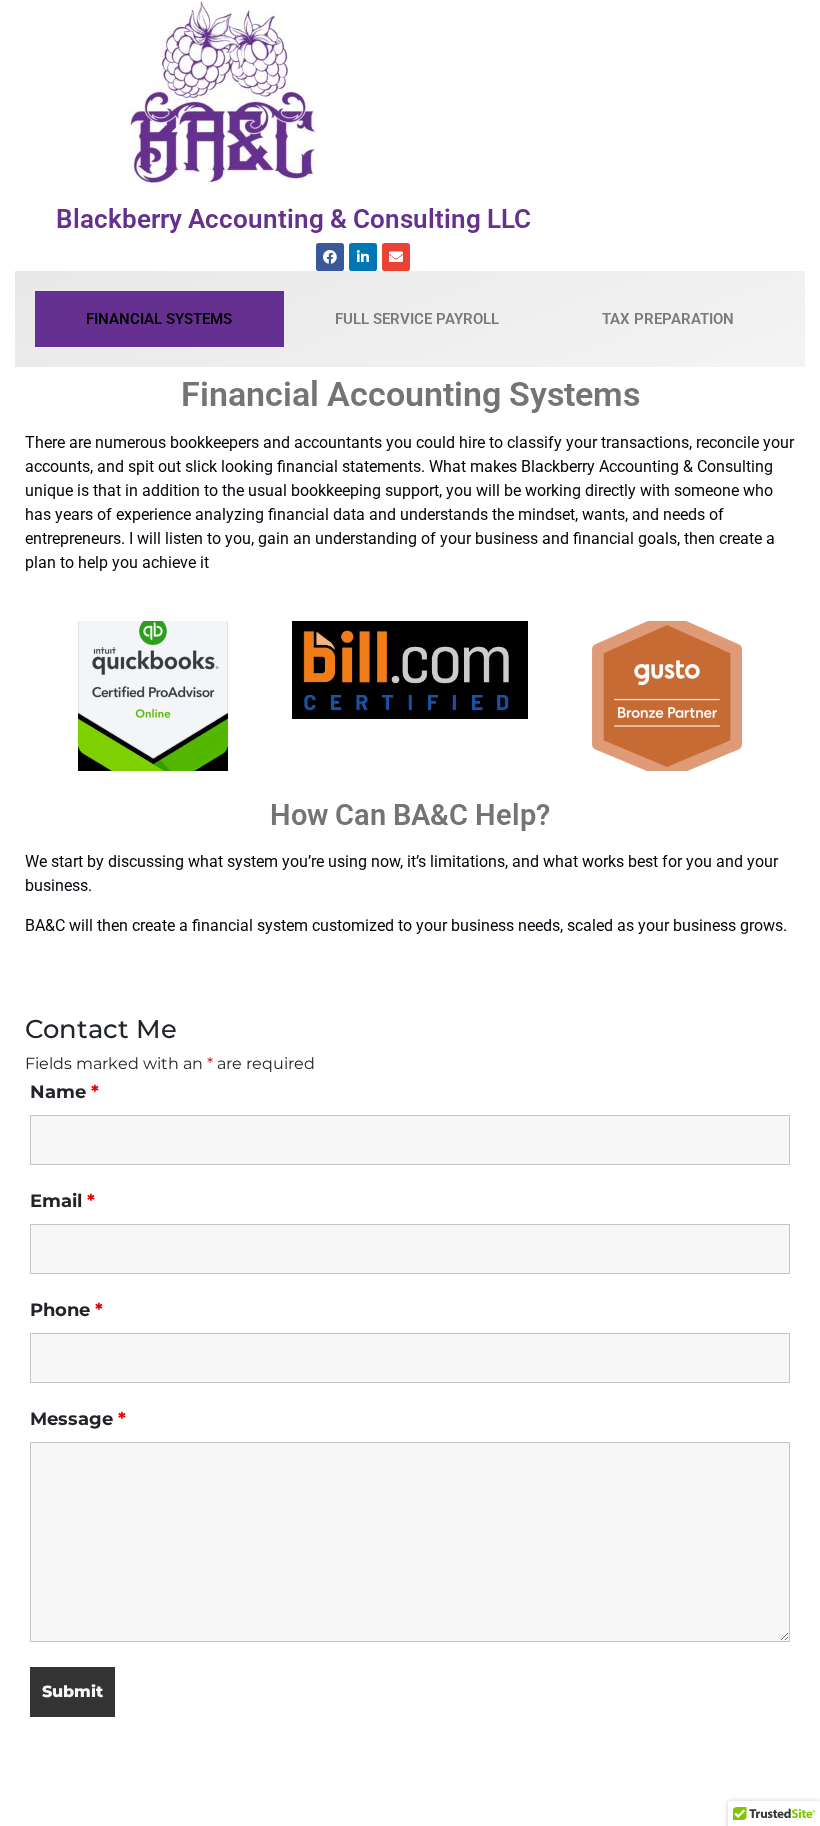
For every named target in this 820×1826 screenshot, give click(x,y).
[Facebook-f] (330, 257)
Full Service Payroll (417, 319)
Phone (66, 1310)
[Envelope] (396, 257)
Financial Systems (159, 319)
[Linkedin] (363, 257)
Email (62, 1201)
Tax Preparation (668, 319)
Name (64, 1092)
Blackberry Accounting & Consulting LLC (293, 219)
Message (78, 1419)
